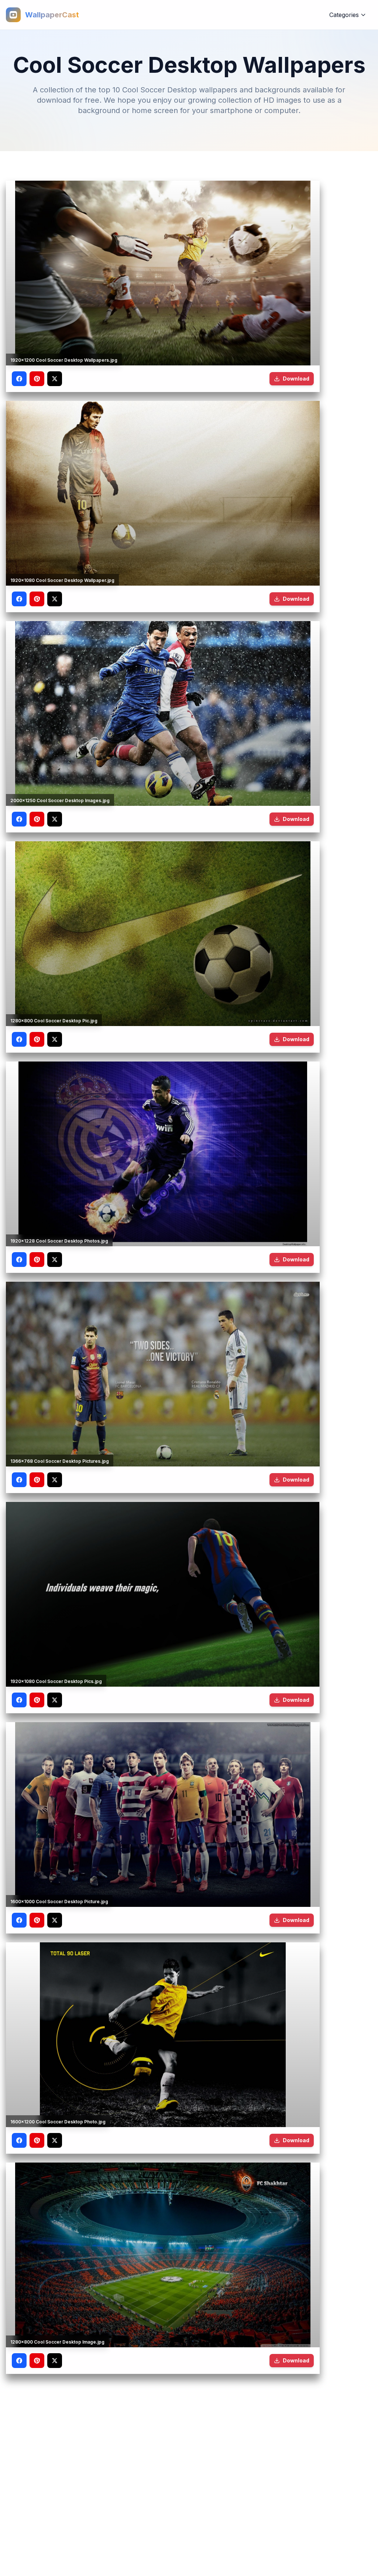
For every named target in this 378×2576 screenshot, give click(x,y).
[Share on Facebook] (19, 379)
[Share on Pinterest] (37, 379)
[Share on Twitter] (55, 379)
